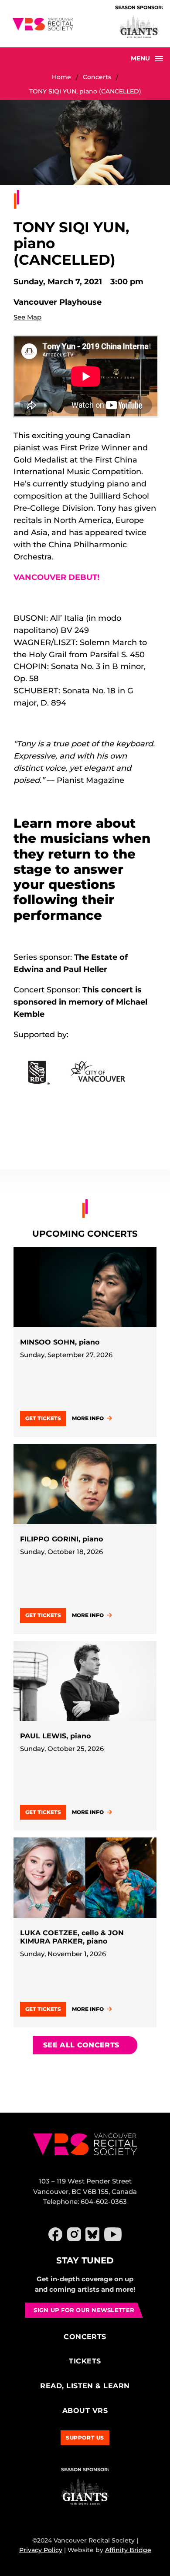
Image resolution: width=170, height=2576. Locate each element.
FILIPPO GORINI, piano (61, 1539)
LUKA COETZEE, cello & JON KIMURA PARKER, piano (72, 1937)
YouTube (113, 2234)
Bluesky (92, 2234)
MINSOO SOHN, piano (60, 1342)
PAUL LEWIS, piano (55, 1736)
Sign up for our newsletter (84, 2310)
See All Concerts (81, 2045)
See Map (27, 317)
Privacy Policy (41, 2550)
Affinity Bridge (128, 2550)
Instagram (74, 2234)
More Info (88, 1418)
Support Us (85, 2438)
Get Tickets (43, 1418)
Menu (140, 58)
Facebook (55, 2234)
